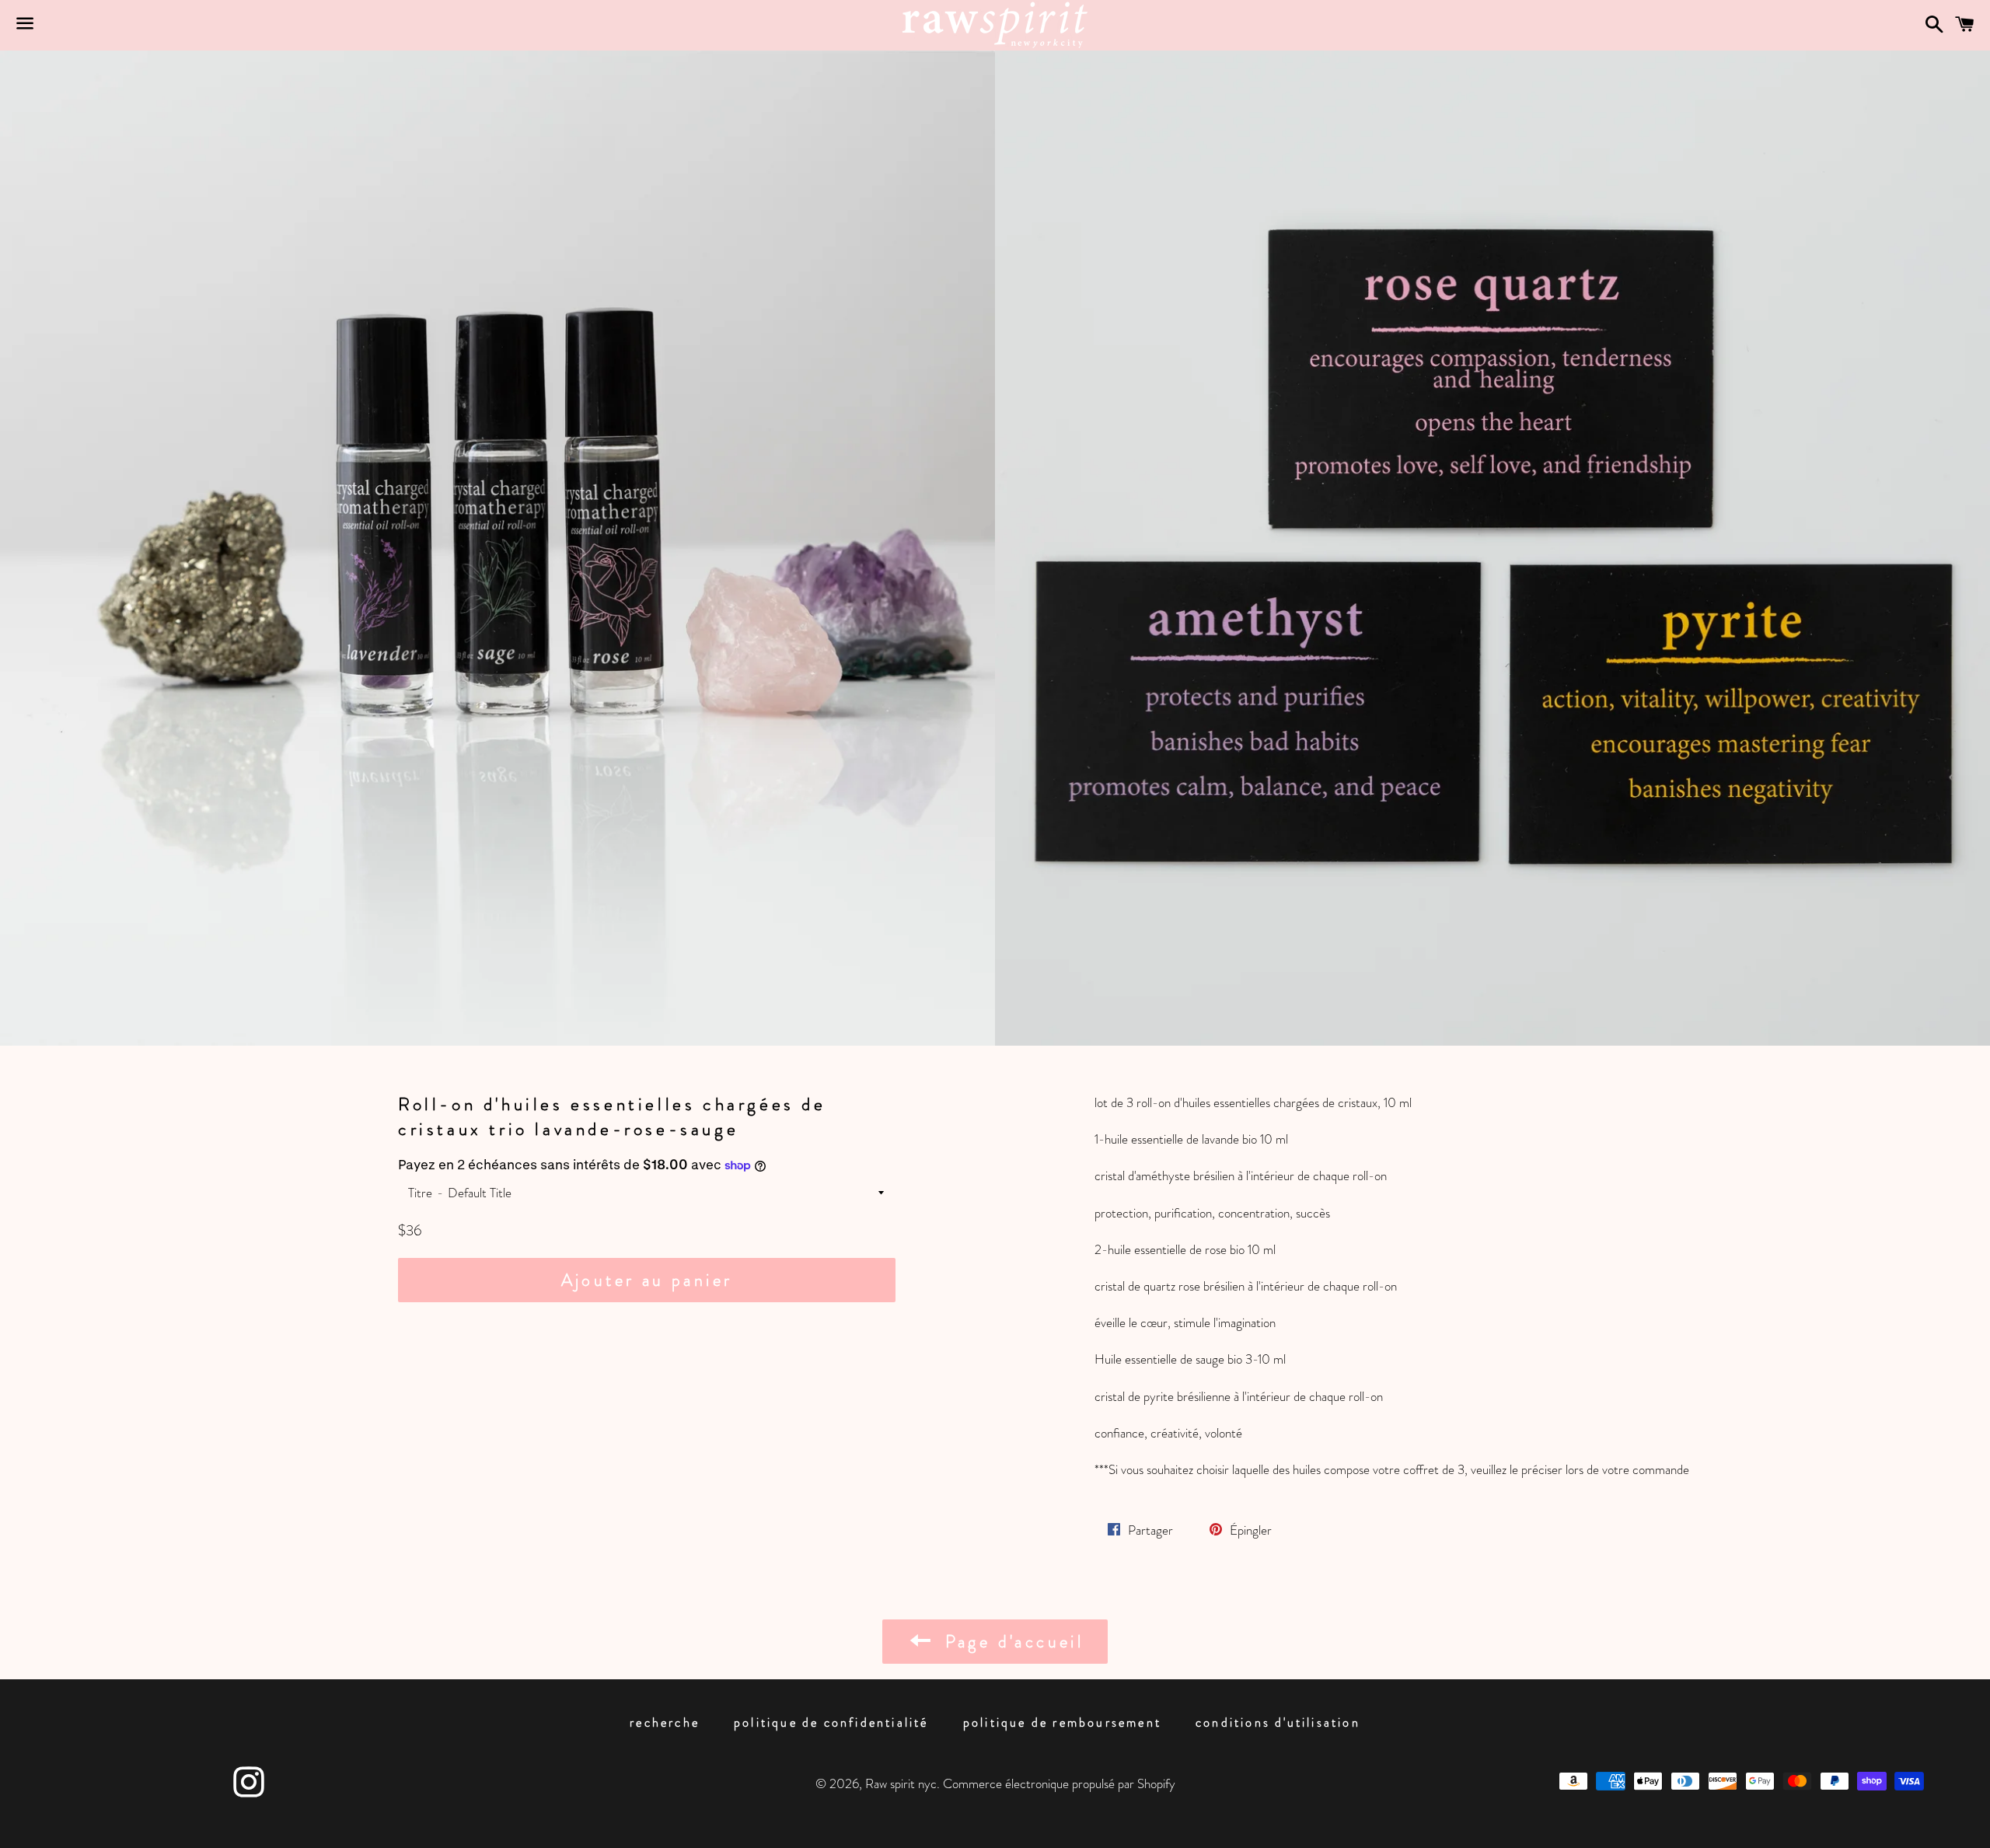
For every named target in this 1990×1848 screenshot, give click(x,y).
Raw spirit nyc (901, 1783)
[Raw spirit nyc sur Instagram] (249, 1790)
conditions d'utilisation (1278, 1722)
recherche (665, 1722)
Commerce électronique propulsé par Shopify (1059, 1783)
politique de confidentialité (831, 1722)
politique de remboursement (1062, 1722)
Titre (420, 1193)
